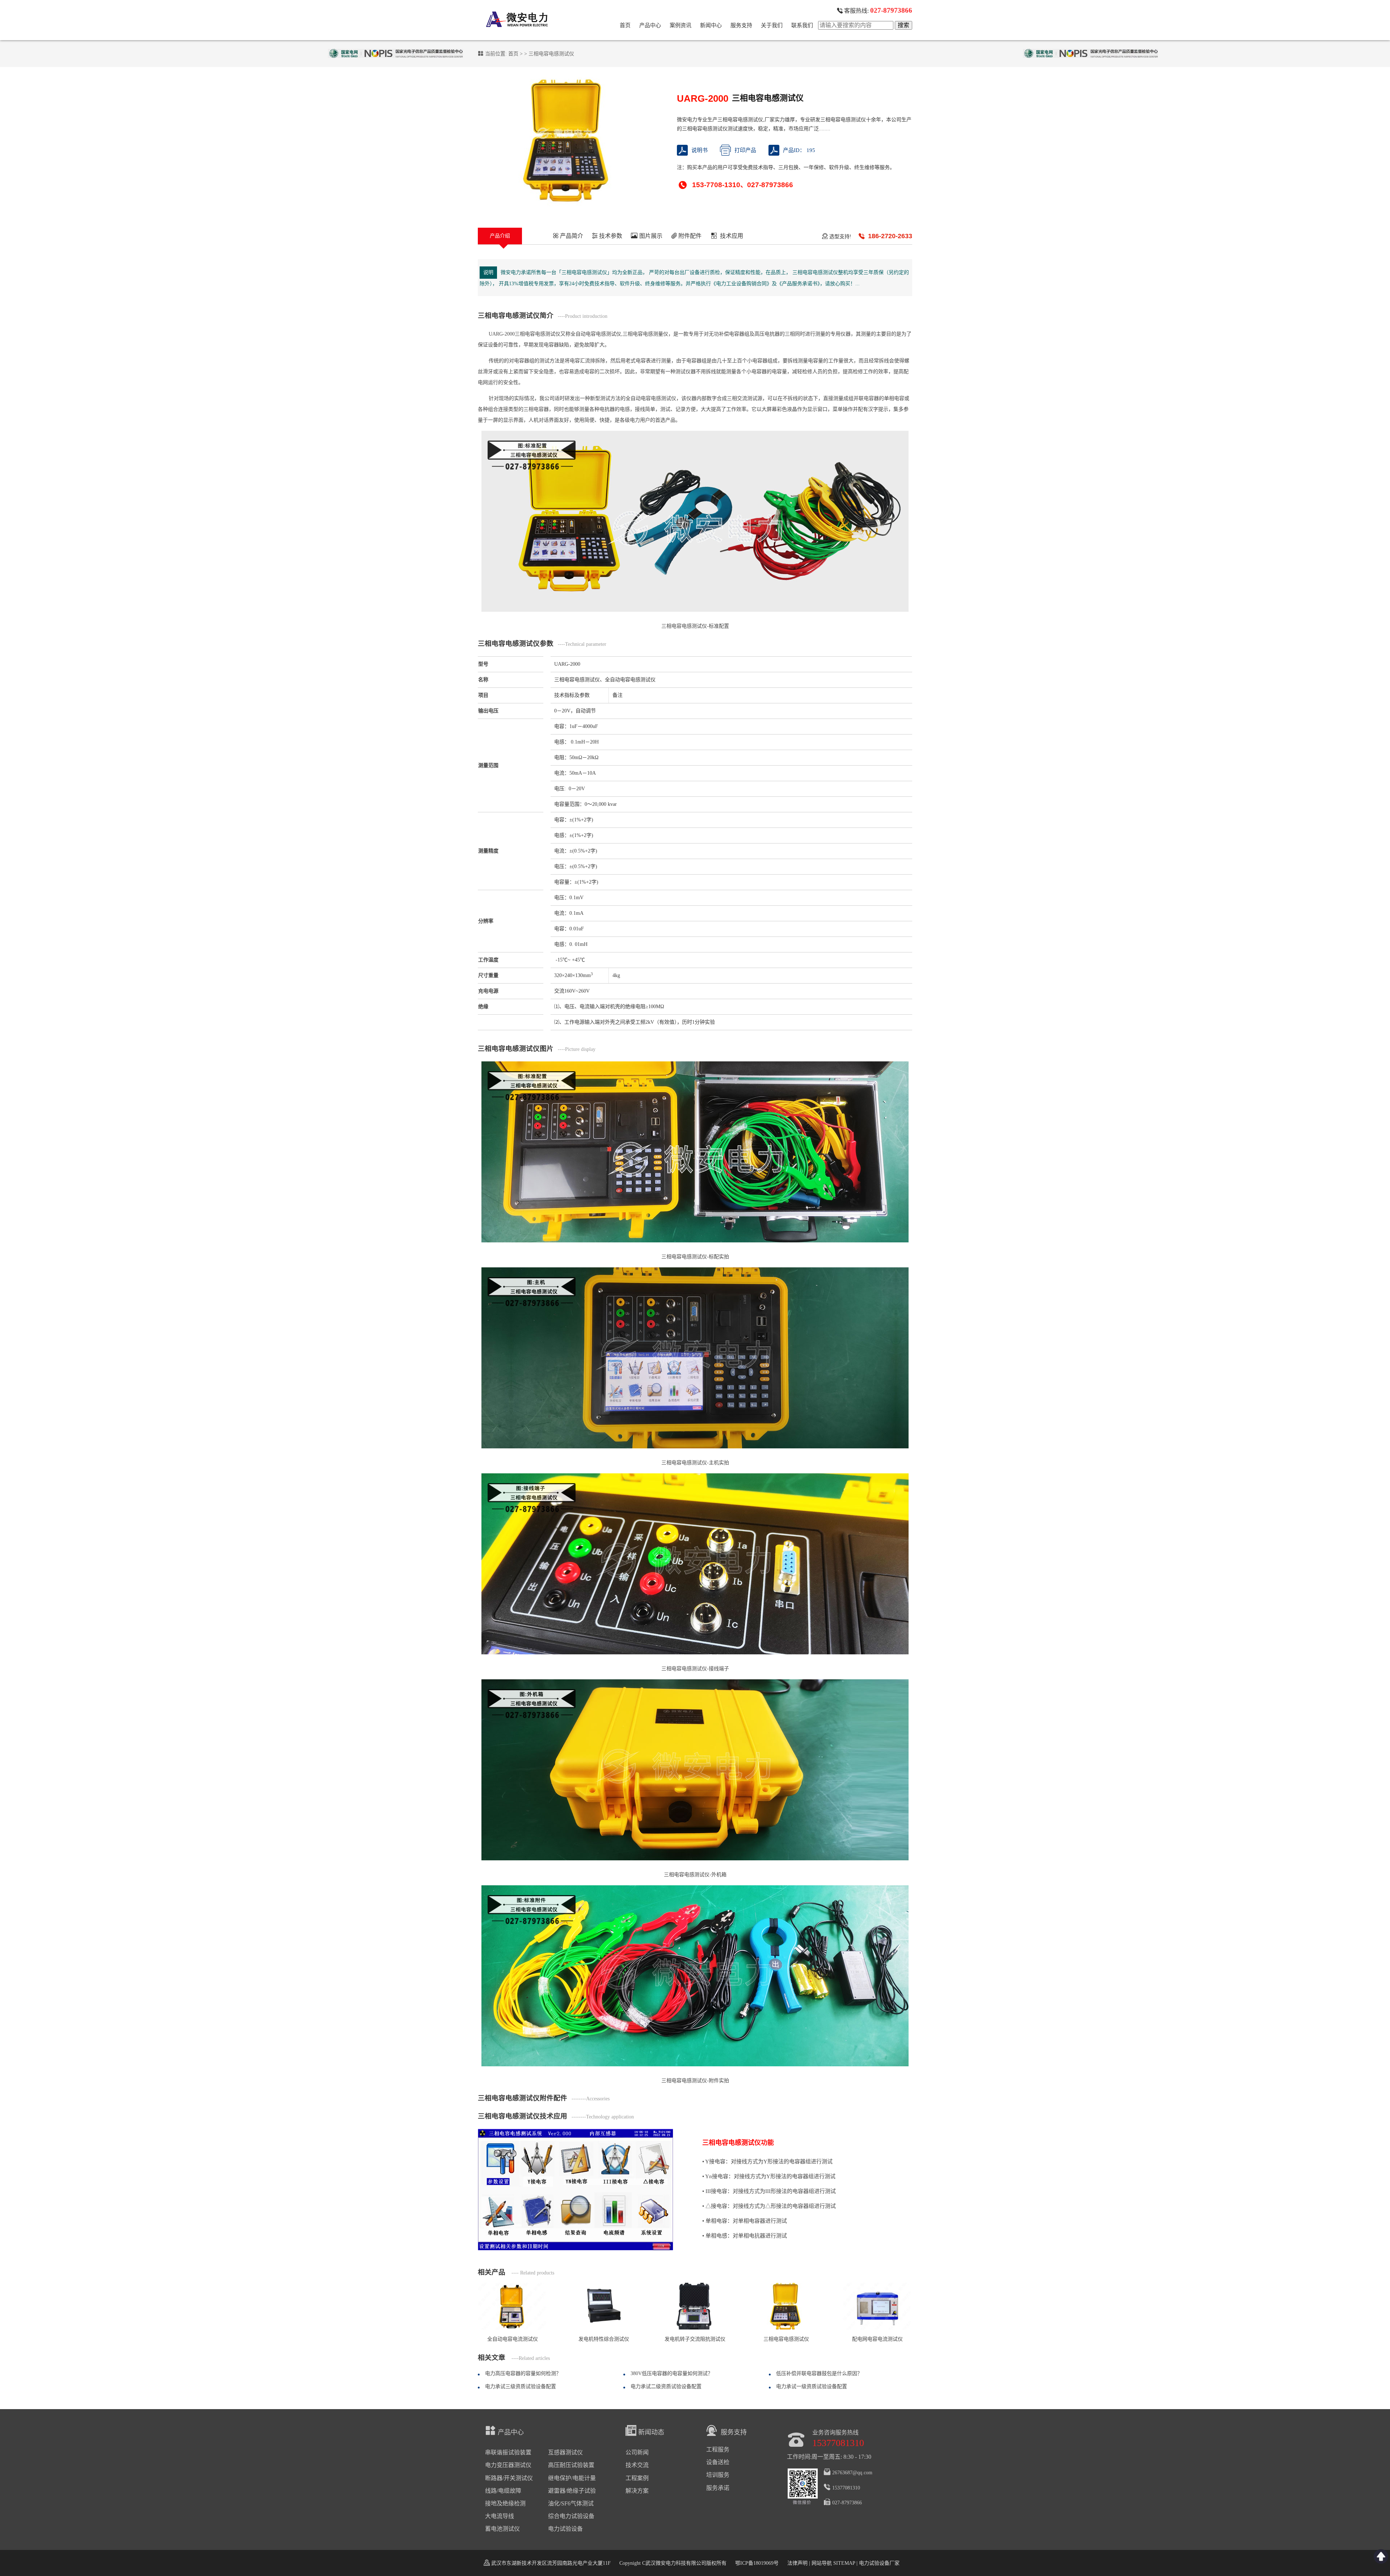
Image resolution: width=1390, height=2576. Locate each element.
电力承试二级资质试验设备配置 (666, 2386)
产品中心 (650, 25)
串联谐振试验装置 (508, 2452)
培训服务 (718, 2475)
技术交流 (637, 2465)
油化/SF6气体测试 (571, 2503)
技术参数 (610, 236)
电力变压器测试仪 (508, 2465)
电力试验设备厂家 (879, 2563)
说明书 (700, 150)
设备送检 (718, 2462)
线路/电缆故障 (503, 2491)
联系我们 (802, 25)
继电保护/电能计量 (572, 2478)
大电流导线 (500, 2516)
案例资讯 (681, 25)
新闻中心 (711, 25)
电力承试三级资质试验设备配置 (521, 2386)
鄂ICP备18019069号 (757, 2563)
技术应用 (732, 236)
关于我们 (772, 25)
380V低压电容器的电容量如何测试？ (672, 2373)
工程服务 (718, 2449)
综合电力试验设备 (571, 2516)
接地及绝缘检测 (505, 2503)
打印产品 (745, 150)
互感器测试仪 (565, 2452)
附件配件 (689, 236)
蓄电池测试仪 (502, 2529)
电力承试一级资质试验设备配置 (812, 2386)
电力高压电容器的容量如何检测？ (523, 2373)
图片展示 (650, 236)
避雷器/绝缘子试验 (572, 2491)
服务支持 (741, 25)
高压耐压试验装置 (571, 2465)
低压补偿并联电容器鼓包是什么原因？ (819, 2373)
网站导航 (822, 2563)
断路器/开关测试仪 (509, 2478)
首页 (625, 25)
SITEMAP (844, 2563)
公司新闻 (637, 2452)
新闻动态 (651, 2432)
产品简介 (571, 236)
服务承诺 (718, 2488)
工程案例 (637, 2478)
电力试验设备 (565, 2529)
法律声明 (797, 2563)
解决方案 (637, 2491)
